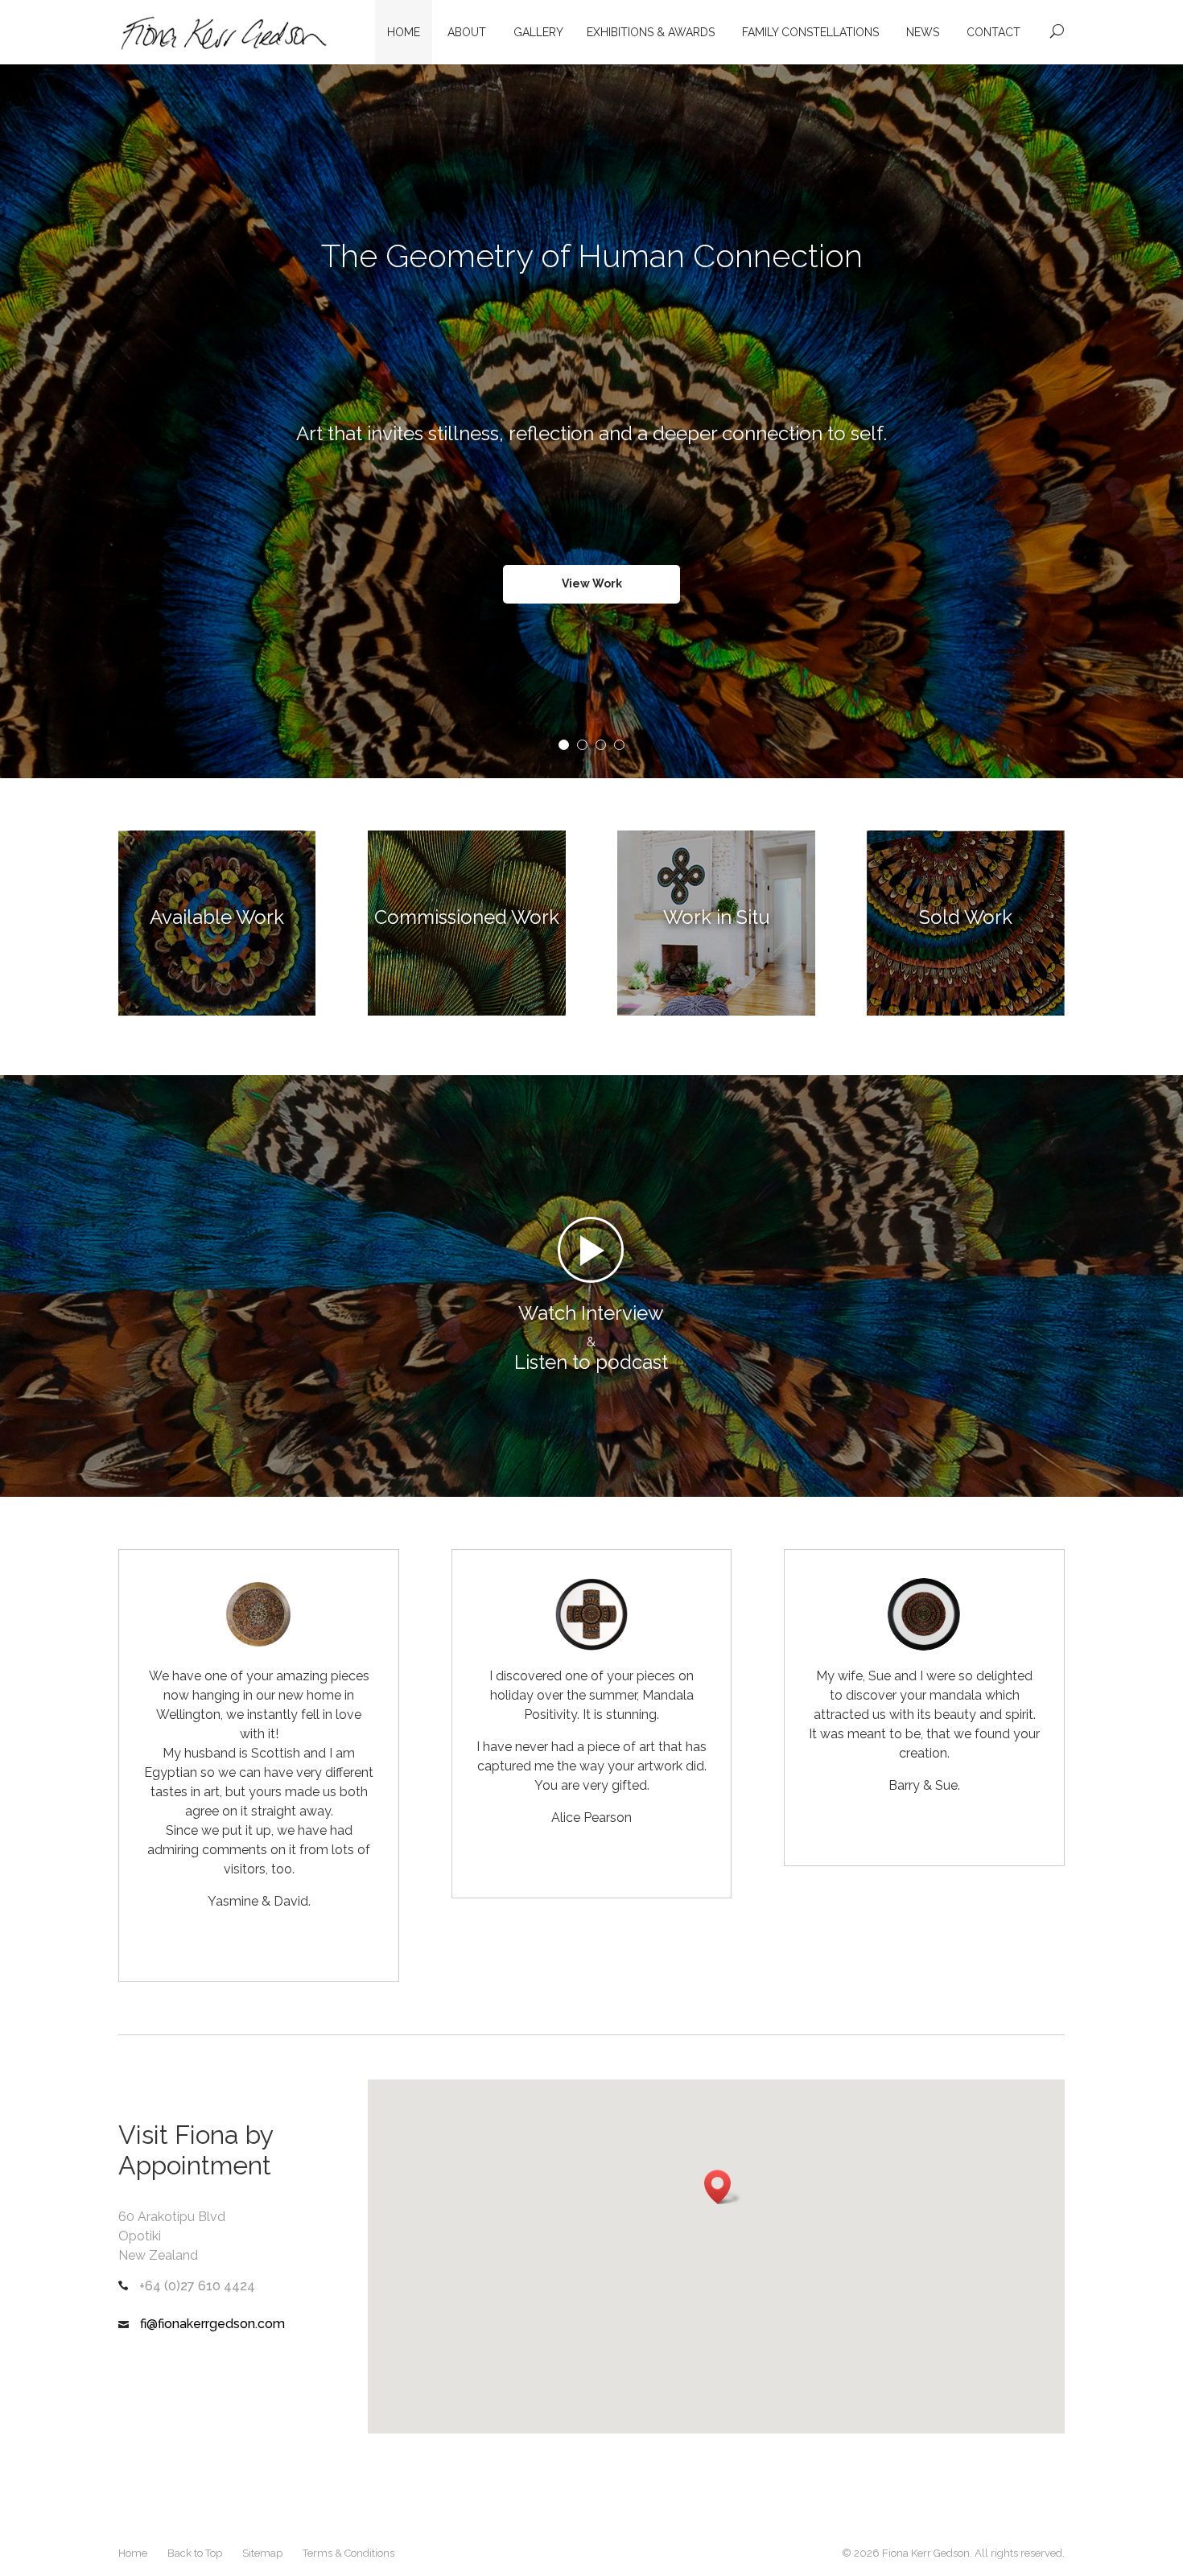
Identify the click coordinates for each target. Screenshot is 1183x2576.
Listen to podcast (591, 1362)
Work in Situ (717, 917)
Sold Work (966, 917)
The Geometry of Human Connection (592, 288)
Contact (993, 32)
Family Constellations (810, 32)
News (923, 32)
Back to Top (195, 2553)
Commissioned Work (467, 917)
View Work (592, 616)
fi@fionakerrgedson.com (211, 2324)
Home (404, 32)
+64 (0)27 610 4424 (197, 2286)
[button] (723, 2187)
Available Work (217, 917)
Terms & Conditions (348, 2553)
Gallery (538, 32)
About (467, 32)
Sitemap (262, 2553)
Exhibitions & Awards (651, 32)
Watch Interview (591, 1313)
